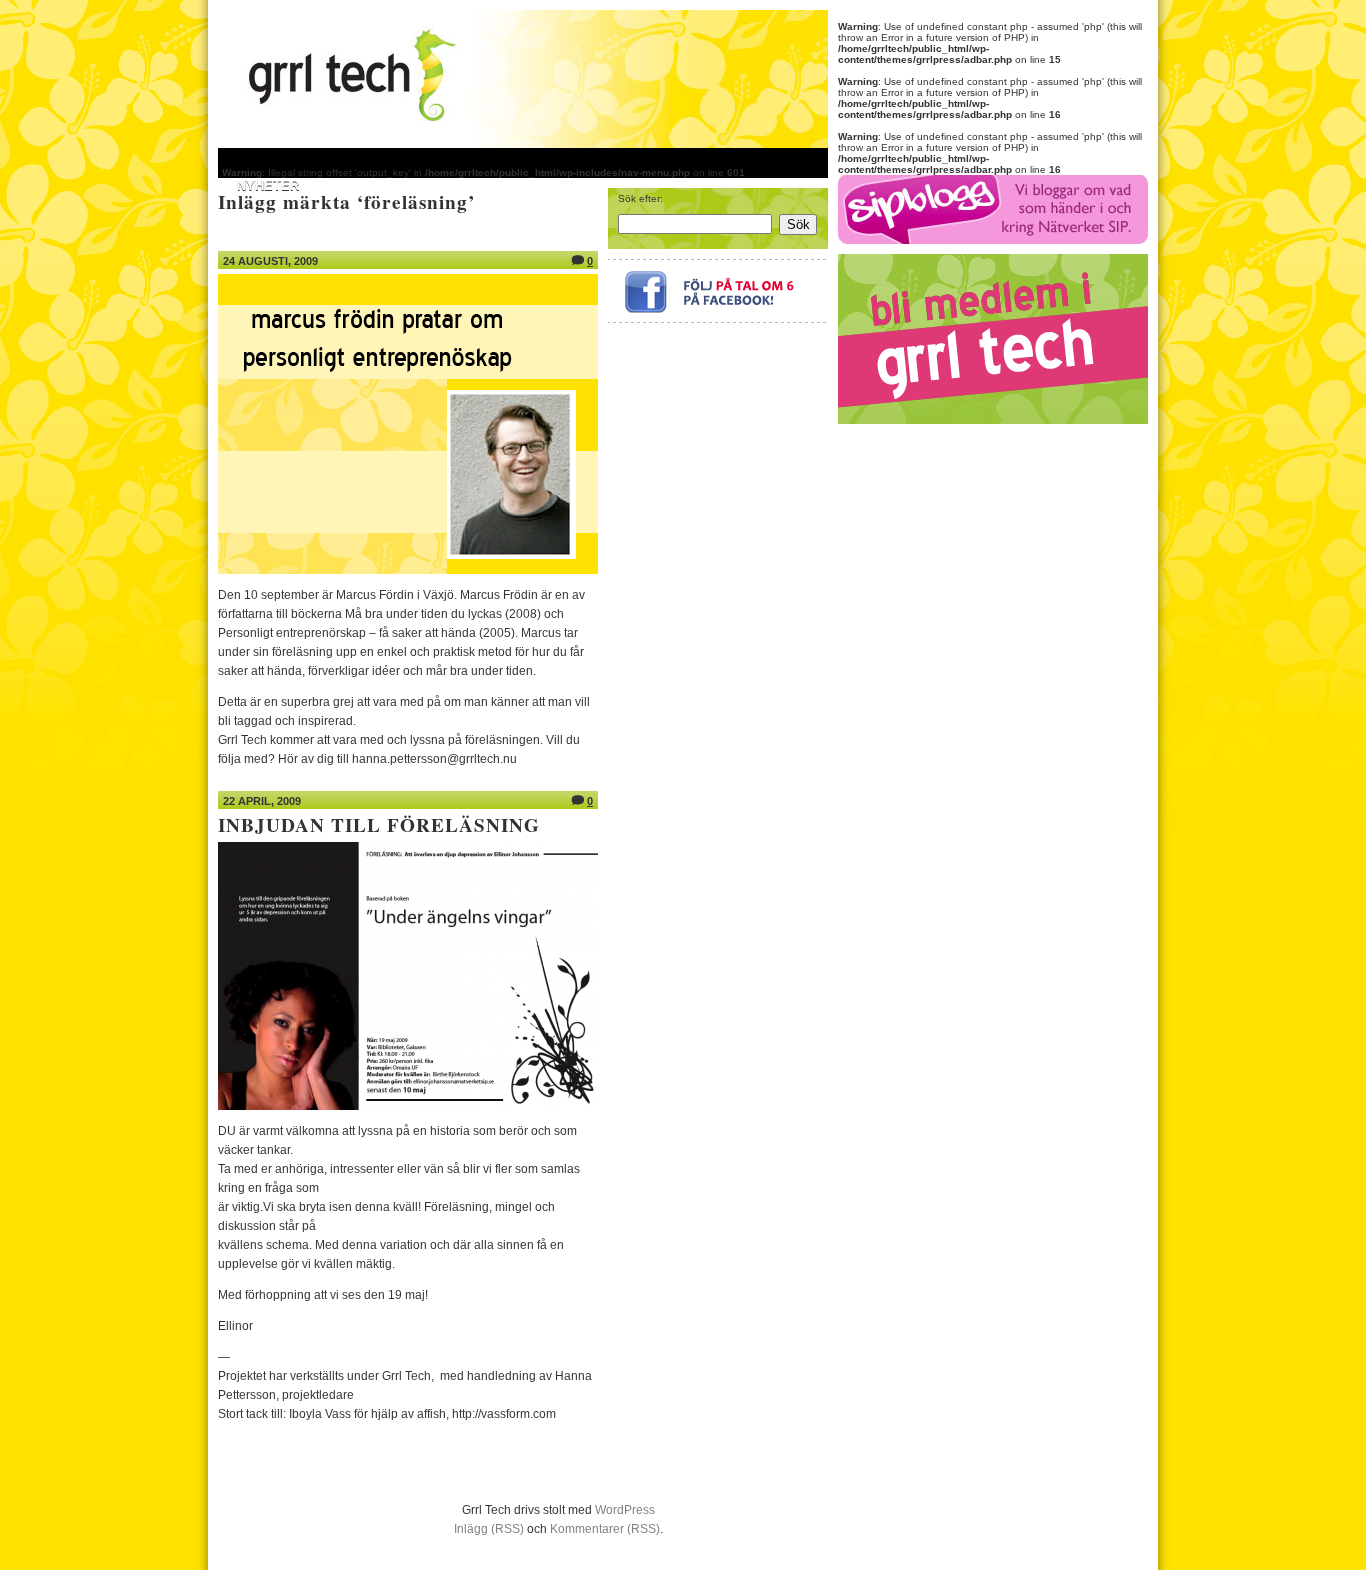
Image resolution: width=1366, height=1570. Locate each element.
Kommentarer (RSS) (605, 1529)
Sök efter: (640, 198)
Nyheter (268, 185)
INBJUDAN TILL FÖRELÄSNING (379, 825)
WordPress (625, 1510)
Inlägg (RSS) (489, 1529)
